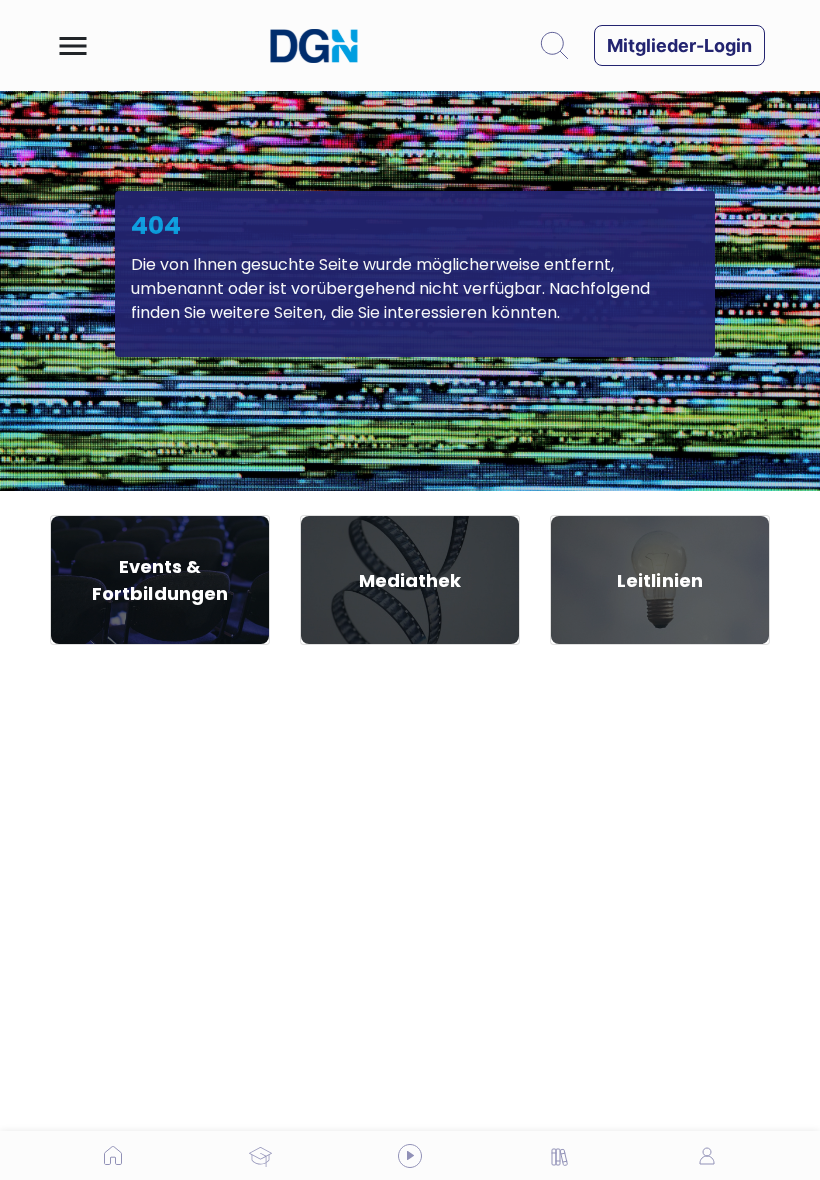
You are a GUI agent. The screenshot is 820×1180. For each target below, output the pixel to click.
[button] (73, 46)
